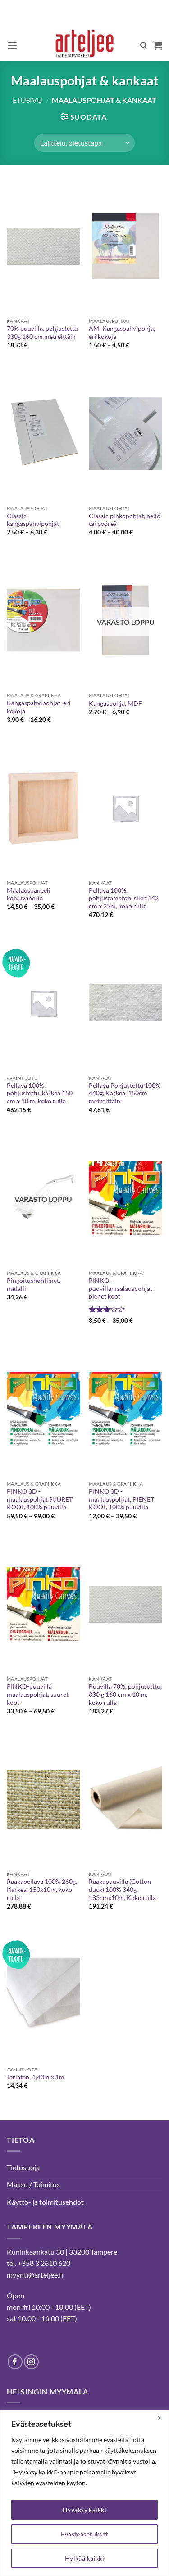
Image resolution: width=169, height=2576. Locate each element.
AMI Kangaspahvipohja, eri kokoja (122, 333)
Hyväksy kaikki (84, 2510)
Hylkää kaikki (84, 2558)
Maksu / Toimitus (33, 2184)
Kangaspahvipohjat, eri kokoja (39, 707)
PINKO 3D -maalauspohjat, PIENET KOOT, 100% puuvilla (121, 1499)
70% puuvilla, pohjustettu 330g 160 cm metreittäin (42, 333)
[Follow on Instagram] (31, 2362)
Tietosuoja (23, 2167)
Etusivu (27, 100)
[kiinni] (160, 2418)
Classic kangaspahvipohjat (33, 520)
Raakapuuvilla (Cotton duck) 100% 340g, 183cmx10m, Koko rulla (122, 1889)
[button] (12, 45)
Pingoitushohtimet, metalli (34, 1285)
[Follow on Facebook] (15, 2362)
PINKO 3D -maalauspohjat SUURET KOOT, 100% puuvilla (40, 1499)
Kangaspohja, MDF (115, 703)
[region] (84, 2493)
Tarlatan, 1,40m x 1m (36, 2077)
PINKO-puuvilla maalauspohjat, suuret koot (38, 1694)
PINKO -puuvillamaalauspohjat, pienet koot (121, 1288)
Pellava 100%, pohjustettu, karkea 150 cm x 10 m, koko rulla (40, 1093)
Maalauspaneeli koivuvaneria (29, 894)
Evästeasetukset (84, 2534)
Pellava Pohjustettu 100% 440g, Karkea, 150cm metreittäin (125, 1093)
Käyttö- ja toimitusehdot (45, 2202)
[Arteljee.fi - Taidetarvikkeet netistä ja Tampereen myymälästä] (84, 45)
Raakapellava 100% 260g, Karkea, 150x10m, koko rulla (42, 1889)
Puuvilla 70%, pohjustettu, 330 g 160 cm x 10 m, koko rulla (125, 1694)
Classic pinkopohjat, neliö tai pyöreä (125, 520)
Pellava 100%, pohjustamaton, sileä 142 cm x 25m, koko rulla (124, 898)
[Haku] (144, 45)
